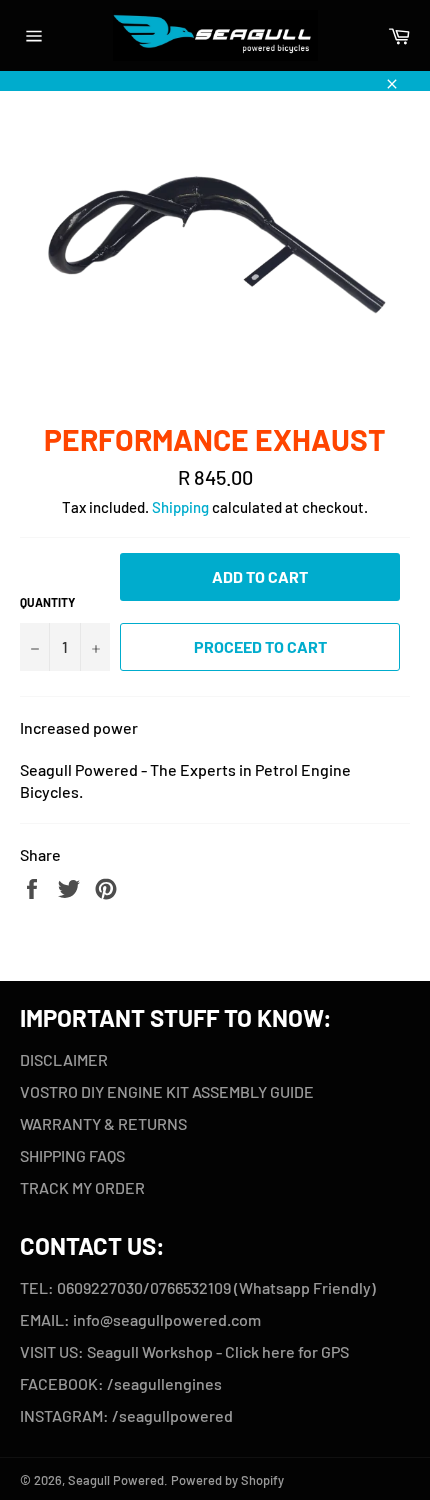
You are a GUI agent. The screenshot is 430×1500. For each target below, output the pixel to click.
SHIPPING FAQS (72, 1155)
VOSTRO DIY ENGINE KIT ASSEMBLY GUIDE (167, 1091)
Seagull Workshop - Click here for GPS (219, 1351)
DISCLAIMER (64, 1059)
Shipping (180, 507)
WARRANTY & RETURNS (103, 1123)
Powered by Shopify (227, 1480)
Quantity (47, 602)
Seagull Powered (116, 1480)
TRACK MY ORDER (82, 1187)
